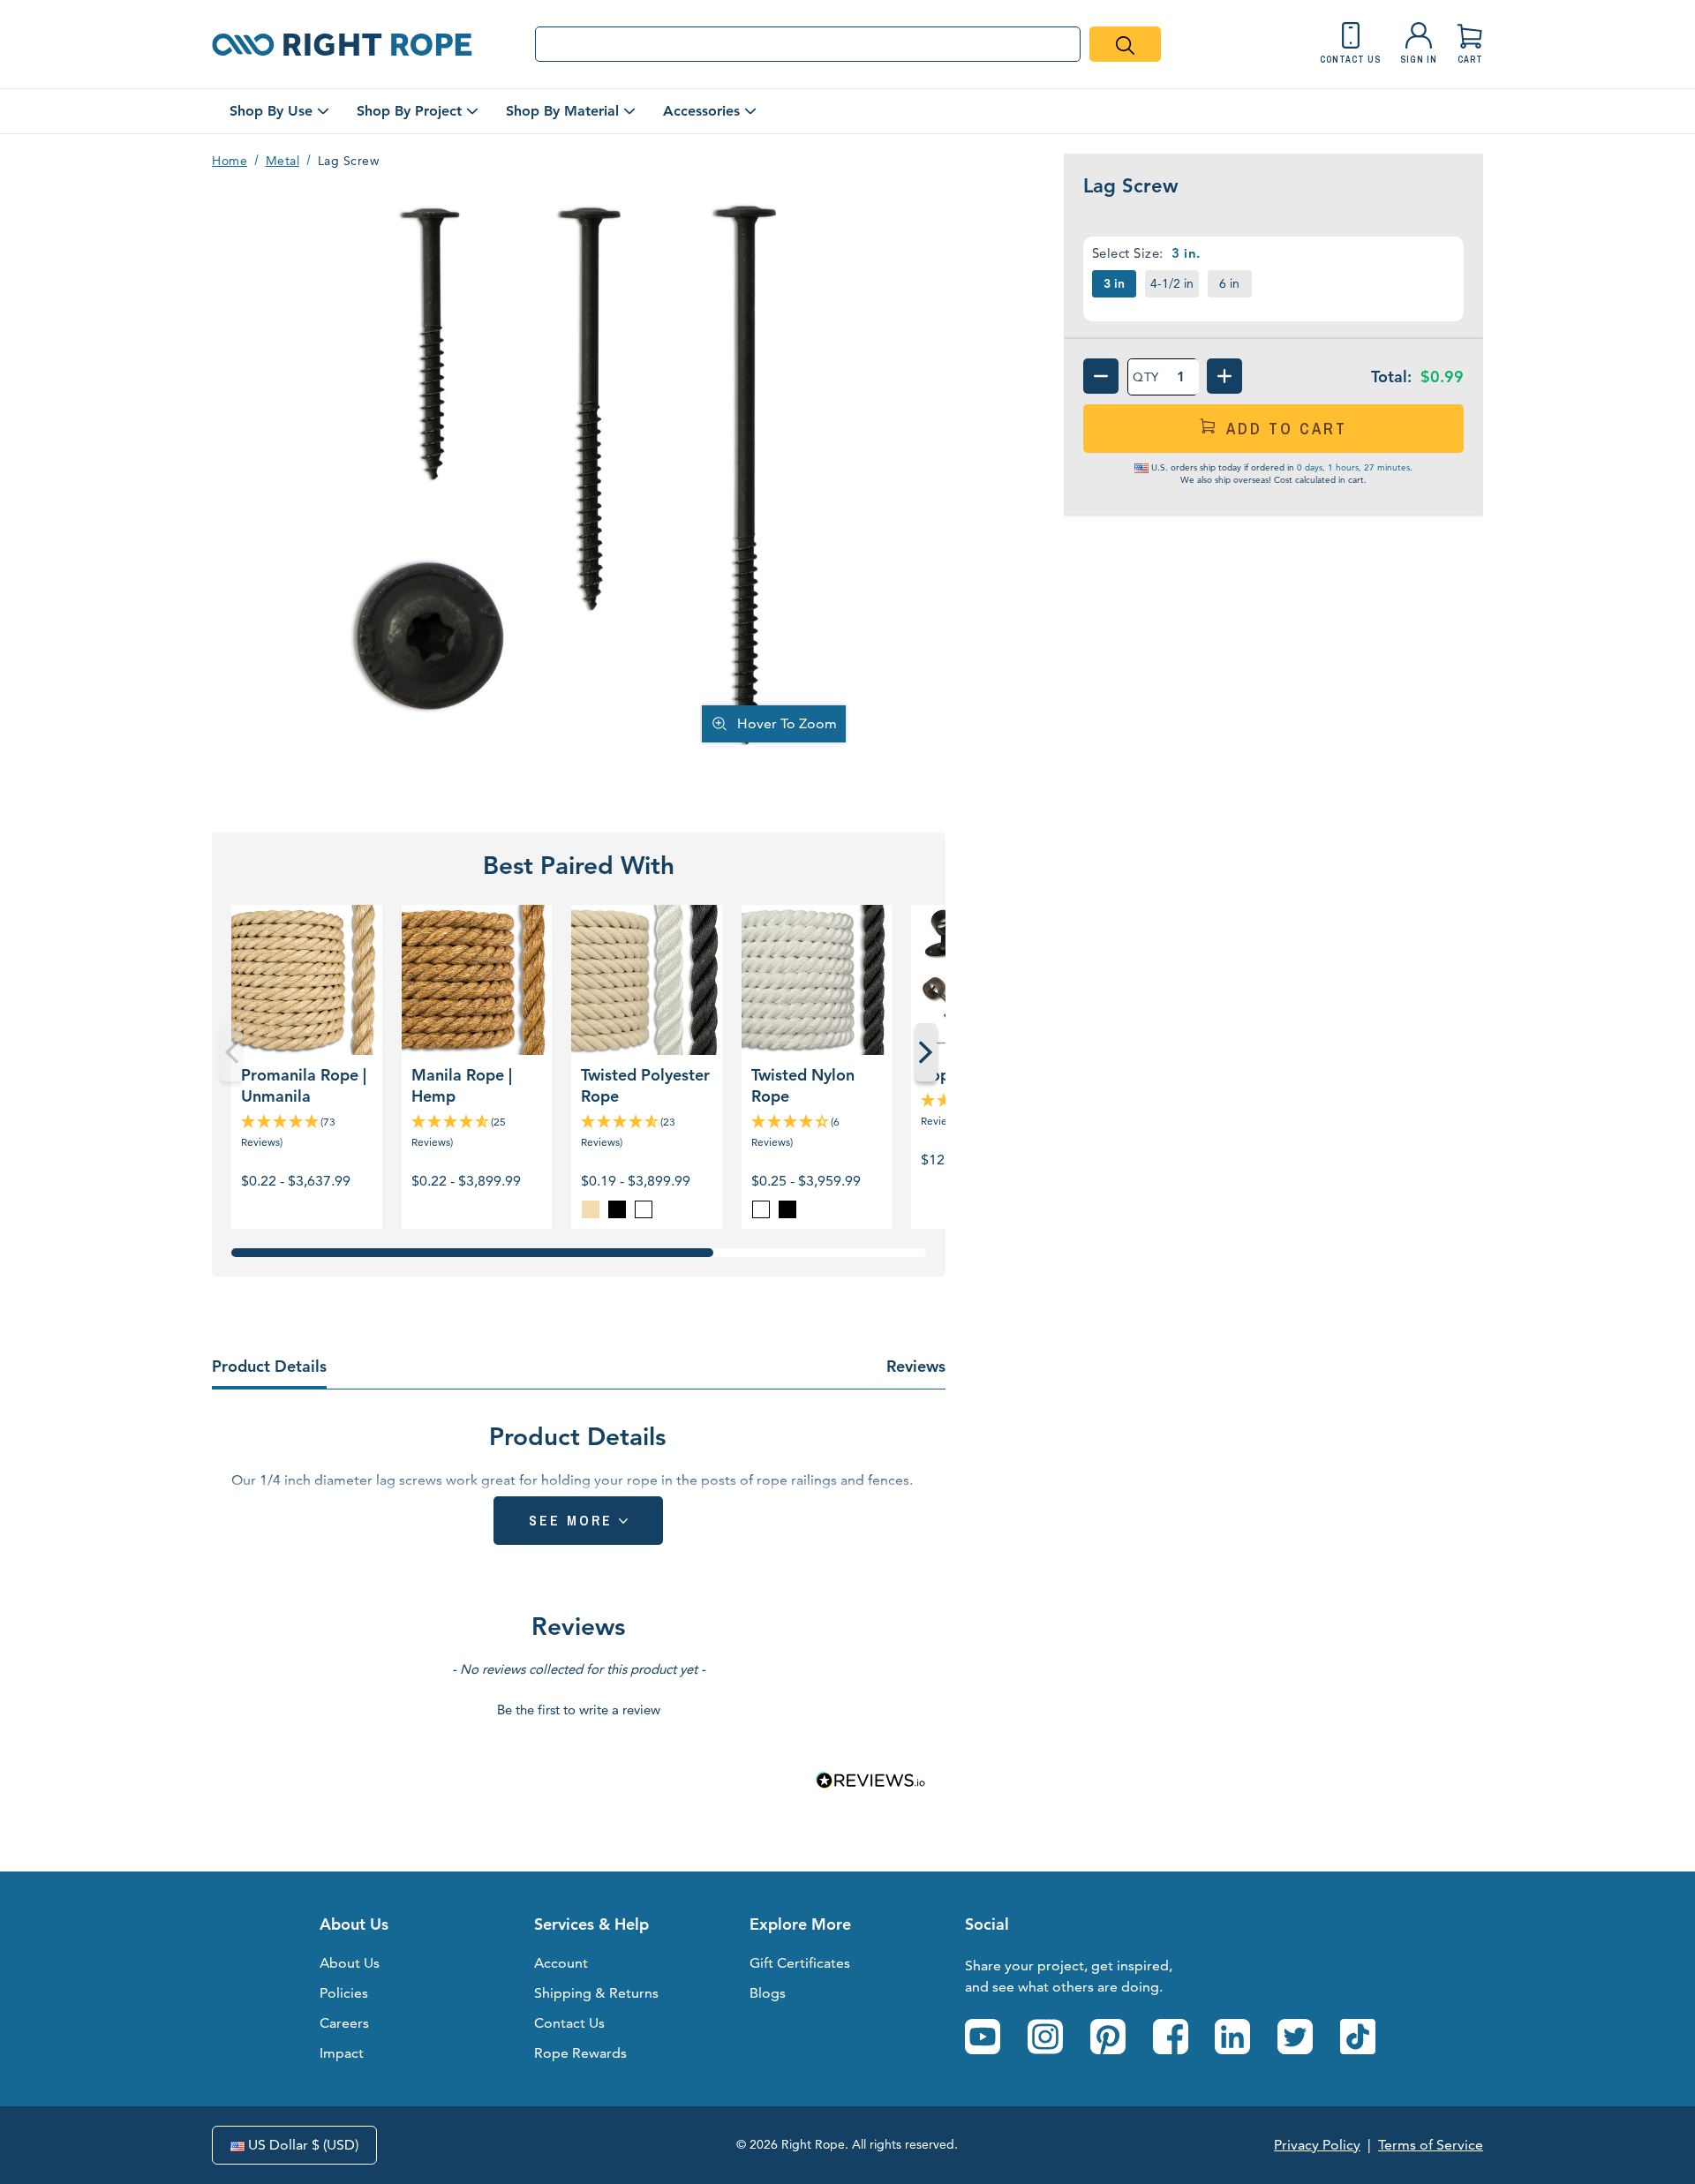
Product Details (269, 1366)
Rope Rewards (580, 2053)
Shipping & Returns (596, 1993)
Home (230, 161)
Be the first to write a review (579, 1710)
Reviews (916, 1366)
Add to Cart (1287, 429)
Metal (283, 161)
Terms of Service (1431, 2145)
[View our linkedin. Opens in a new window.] (1232, 2037)
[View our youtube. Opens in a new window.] (983, 2037)
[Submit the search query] (1125, 44)
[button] (579, 1707)
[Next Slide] (926, 1052)
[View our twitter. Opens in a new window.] (1295, 2037)
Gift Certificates (800, 1963)
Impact (342, 2053)
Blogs (768, 1993)
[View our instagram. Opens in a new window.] (1045, 2037)
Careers (344, 2023)
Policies (344, 1993)
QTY (1146, 377)
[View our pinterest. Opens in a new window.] (1108, 2037)
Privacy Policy (1317, 2145)
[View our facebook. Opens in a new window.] (1171, 2037)
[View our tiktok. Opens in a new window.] (1358, 2037)
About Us (350, 1963)
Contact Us (569, 2023)
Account (561, 1963)
